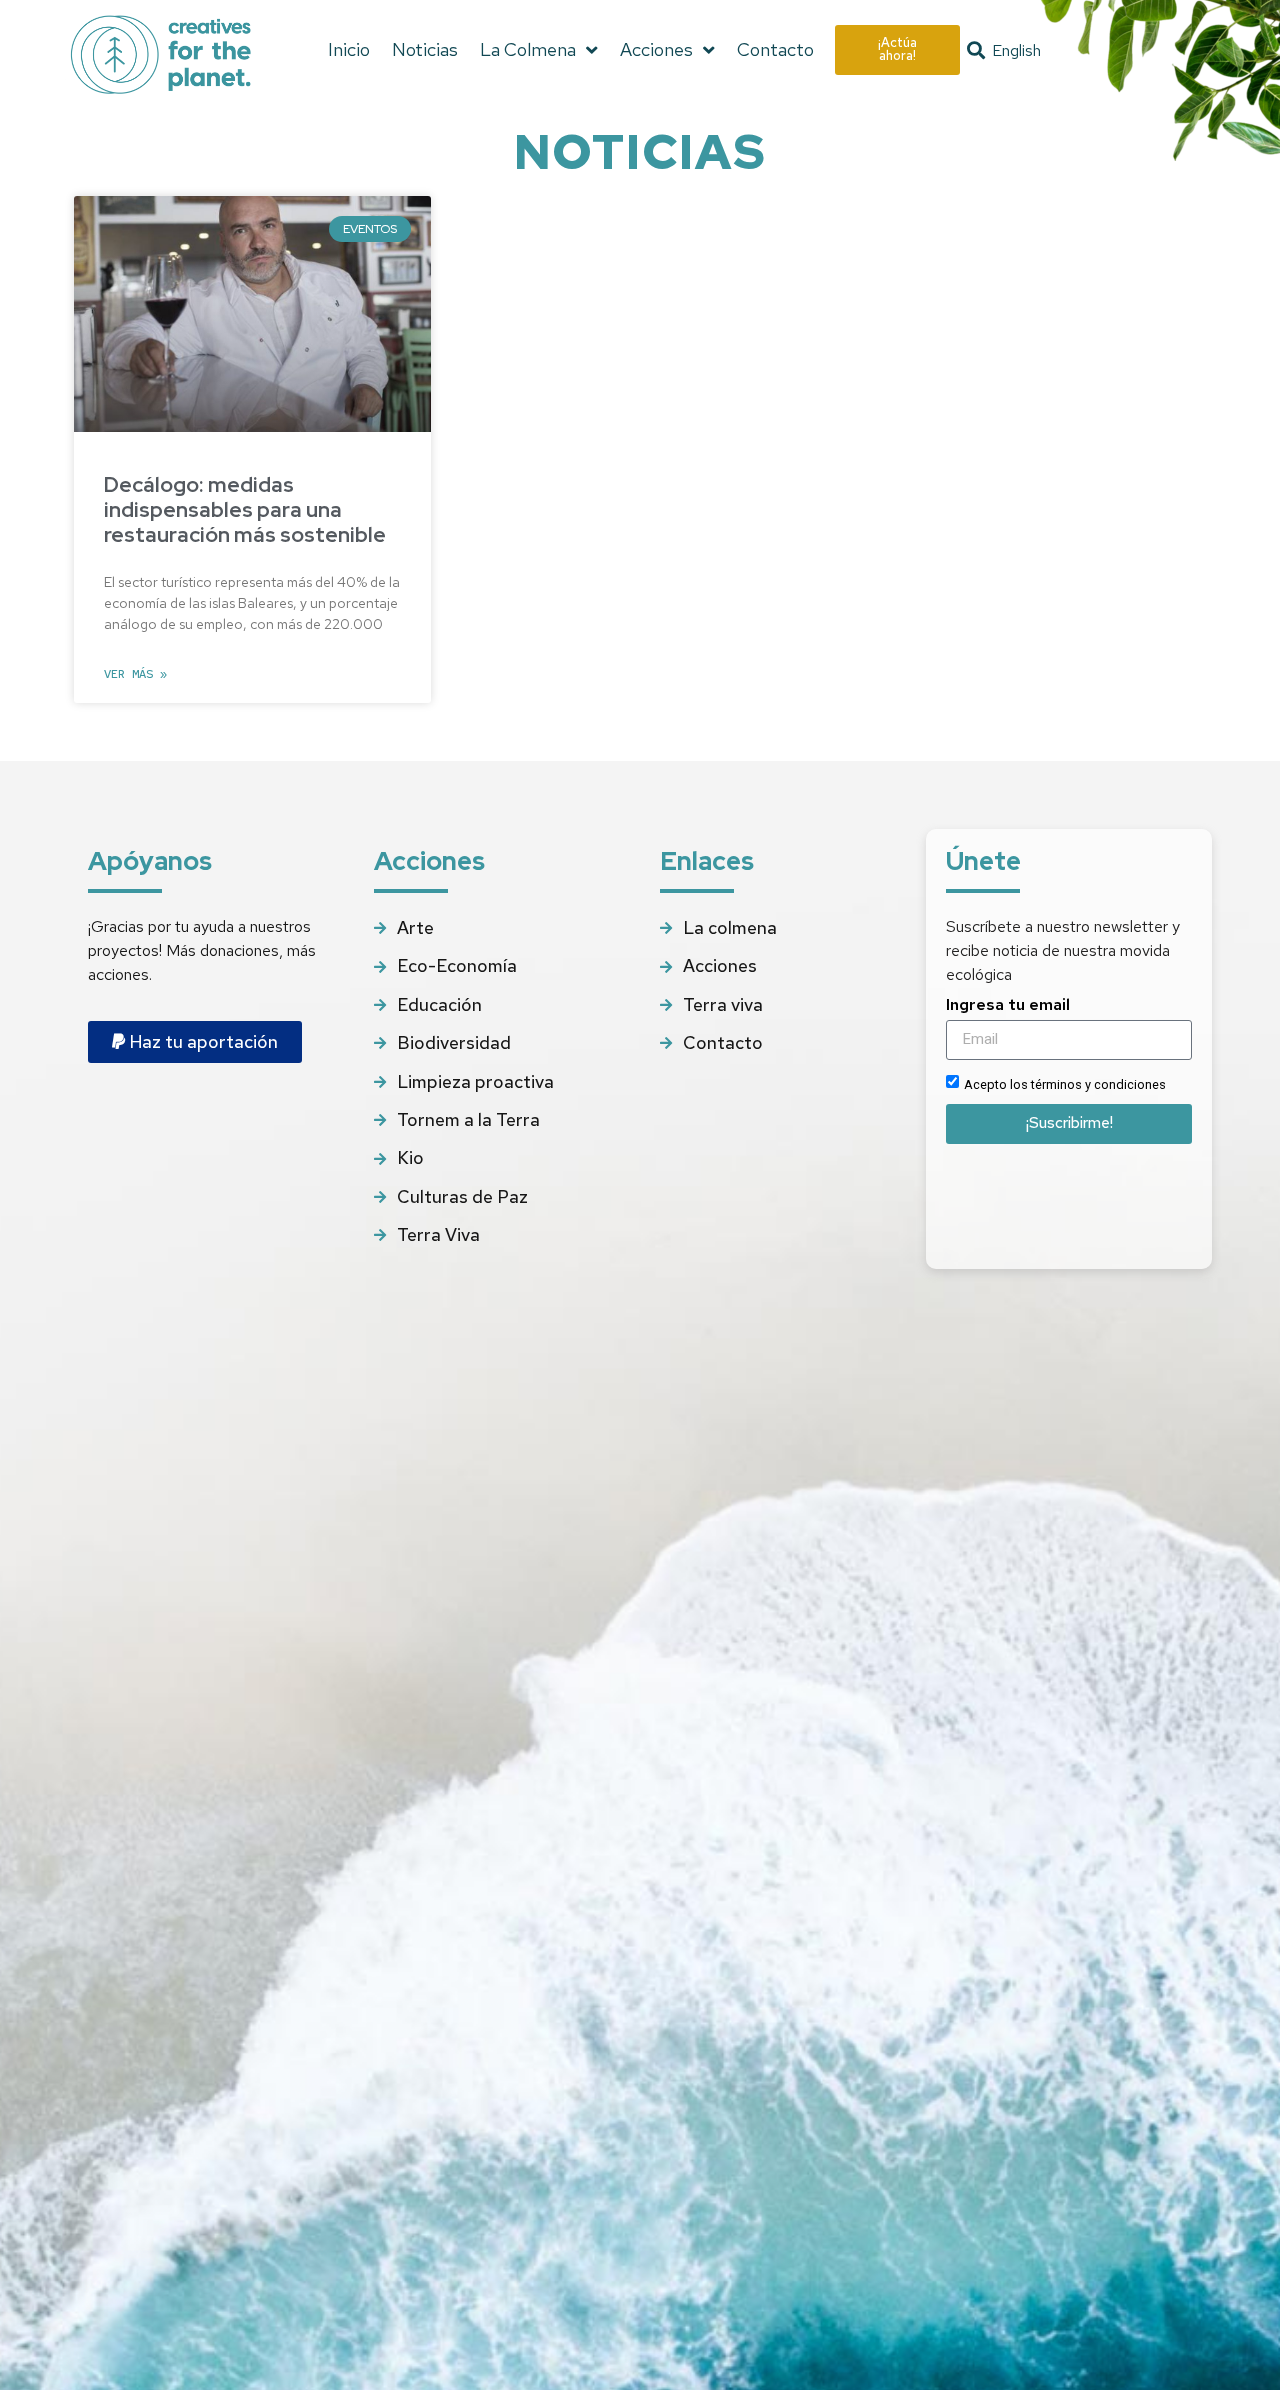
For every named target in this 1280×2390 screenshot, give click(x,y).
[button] (976, 50)
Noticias (425, 49)
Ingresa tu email (1008, 1006)
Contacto (775, 49)
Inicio (349, 49)
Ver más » (135, 674)
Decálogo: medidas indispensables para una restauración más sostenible (245, 509)
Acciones (656, 49)
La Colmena (528, 49)
